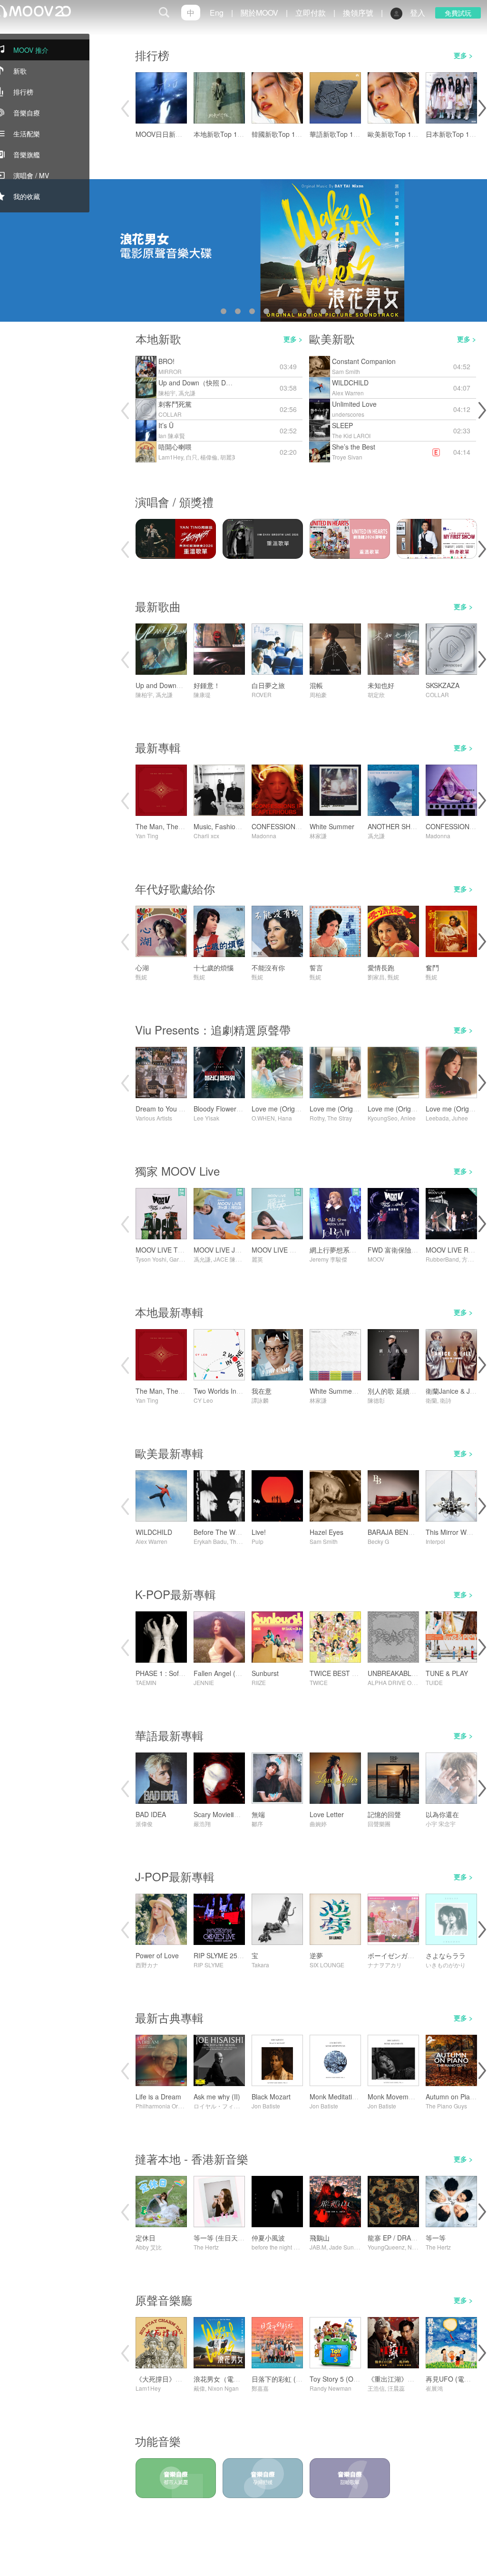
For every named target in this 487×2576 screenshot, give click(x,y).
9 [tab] (340, 313)
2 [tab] (240, 313)
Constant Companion (364, 361)
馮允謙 (187, 393)
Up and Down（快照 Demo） (202, 383)
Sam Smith (346, 371)
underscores (348, 414)
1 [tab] (225, 313)
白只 (192, 457)
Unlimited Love (354, 404)
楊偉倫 (209, 457)
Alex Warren (348, 393)
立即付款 (311, 13)
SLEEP (342, 425)
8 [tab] (325, 313)
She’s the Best (354, 447)
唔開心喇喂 (175, 447)
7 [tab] (311, 313)
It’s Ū (166, 425)
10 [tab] (354, 313)
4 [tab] (268, 313)
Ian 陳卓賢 (172, 436)
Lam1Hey (171, 457)
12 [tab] (382, 313)
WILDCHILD (350, 383)
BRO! (166, 361)
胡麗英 (229, 457)
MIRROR (170, 371)
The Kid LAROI (351, 436)
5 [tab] (282, 313)
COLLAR (170, 414)
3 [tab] (254, 313)
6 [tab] (297, 313)
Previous (124, 108)
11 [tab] (368, 313)
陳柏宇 (167, 393)
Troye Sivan (347, 457)
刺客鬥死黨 (175, 404)
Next (481, 108)
